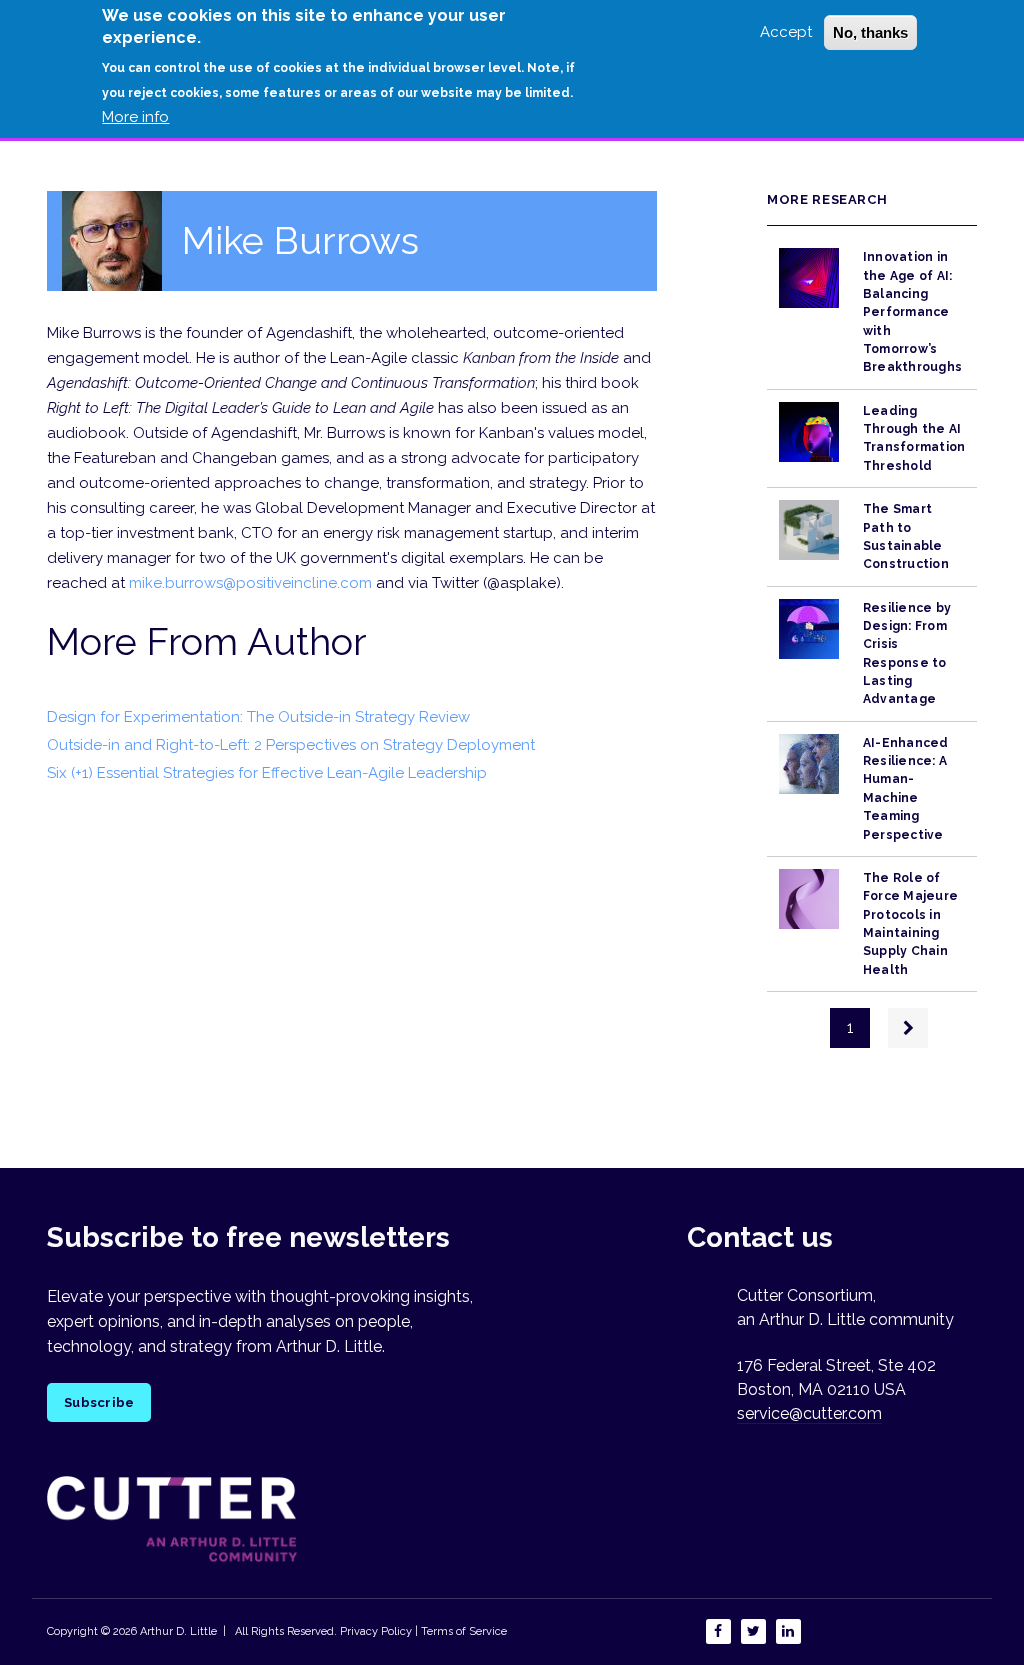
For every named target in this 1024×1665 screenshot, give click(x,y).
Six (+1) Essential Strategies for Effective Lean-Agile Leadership (267, 773)
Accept (786, 32)
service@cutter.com (809, 1413)
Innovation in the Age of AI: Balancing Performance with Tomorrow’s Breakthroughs (912, 312)
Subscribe (99, 1402)
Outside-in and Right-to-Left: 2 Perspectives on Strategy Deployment (291, 745)
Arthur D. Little (177, 1631)
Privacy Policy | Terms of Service (423, 1631)
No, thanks (870, 32)
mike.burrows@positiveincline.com (250, 583)
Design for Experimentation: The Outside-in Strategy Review (258, 717)
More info (135, 117)
